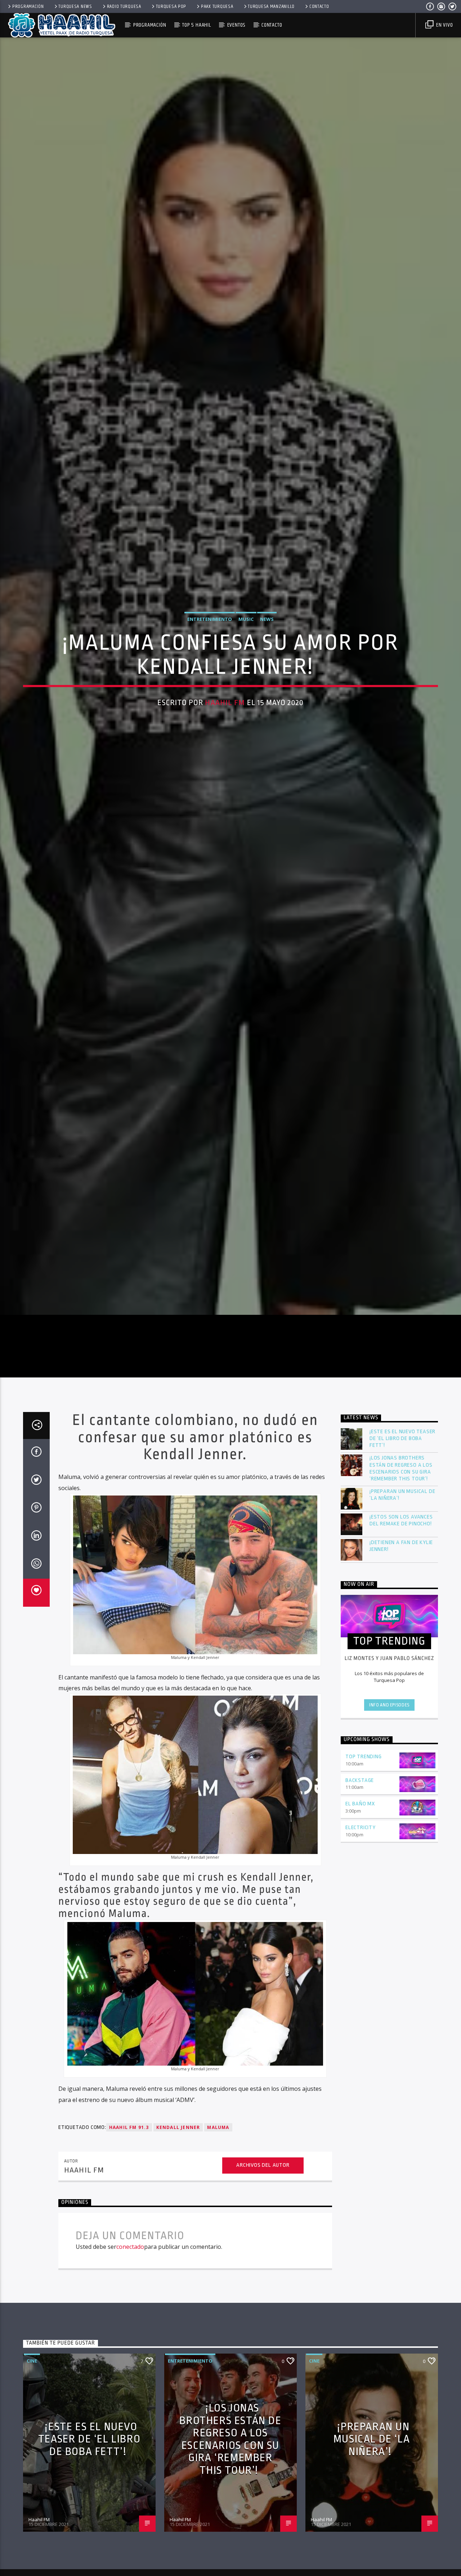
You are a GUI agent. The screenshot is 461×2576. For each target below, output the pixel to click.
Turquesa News (75, 6)
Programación (28, 6)
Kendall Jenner (178, 2222)
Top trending (364, 1852)
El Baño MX (360, 1899)
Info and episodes (389, 1800)
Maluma (218, 2222)
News (267, 663)
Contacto (319, 6)
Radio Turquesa (124, 6)
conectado (130, 2342)
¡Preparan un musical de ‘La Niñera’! (402, 1590)
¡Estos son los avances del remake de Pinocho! (401, 1615)
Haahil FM (225, 746)
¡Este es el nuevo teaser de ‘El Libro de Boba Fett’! (402, 1533)
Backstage (360, 1875)
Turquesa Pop (171, 6)
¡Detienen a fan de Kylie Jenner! (401, 1641)
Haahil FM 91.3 (129, 2222)
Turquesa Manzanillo (271, 6)
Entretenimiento (210, 663)
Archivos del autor (263, 2260)
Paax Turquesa (217, 6)
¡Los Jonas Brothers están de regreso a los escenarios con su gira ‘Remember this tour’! (401, 1563)
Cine (32, 2456)
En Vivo (444, 25)
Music (246, 663)
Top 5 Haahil (197, 25)
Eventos (236, 25)
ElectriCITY (361, 1923)
